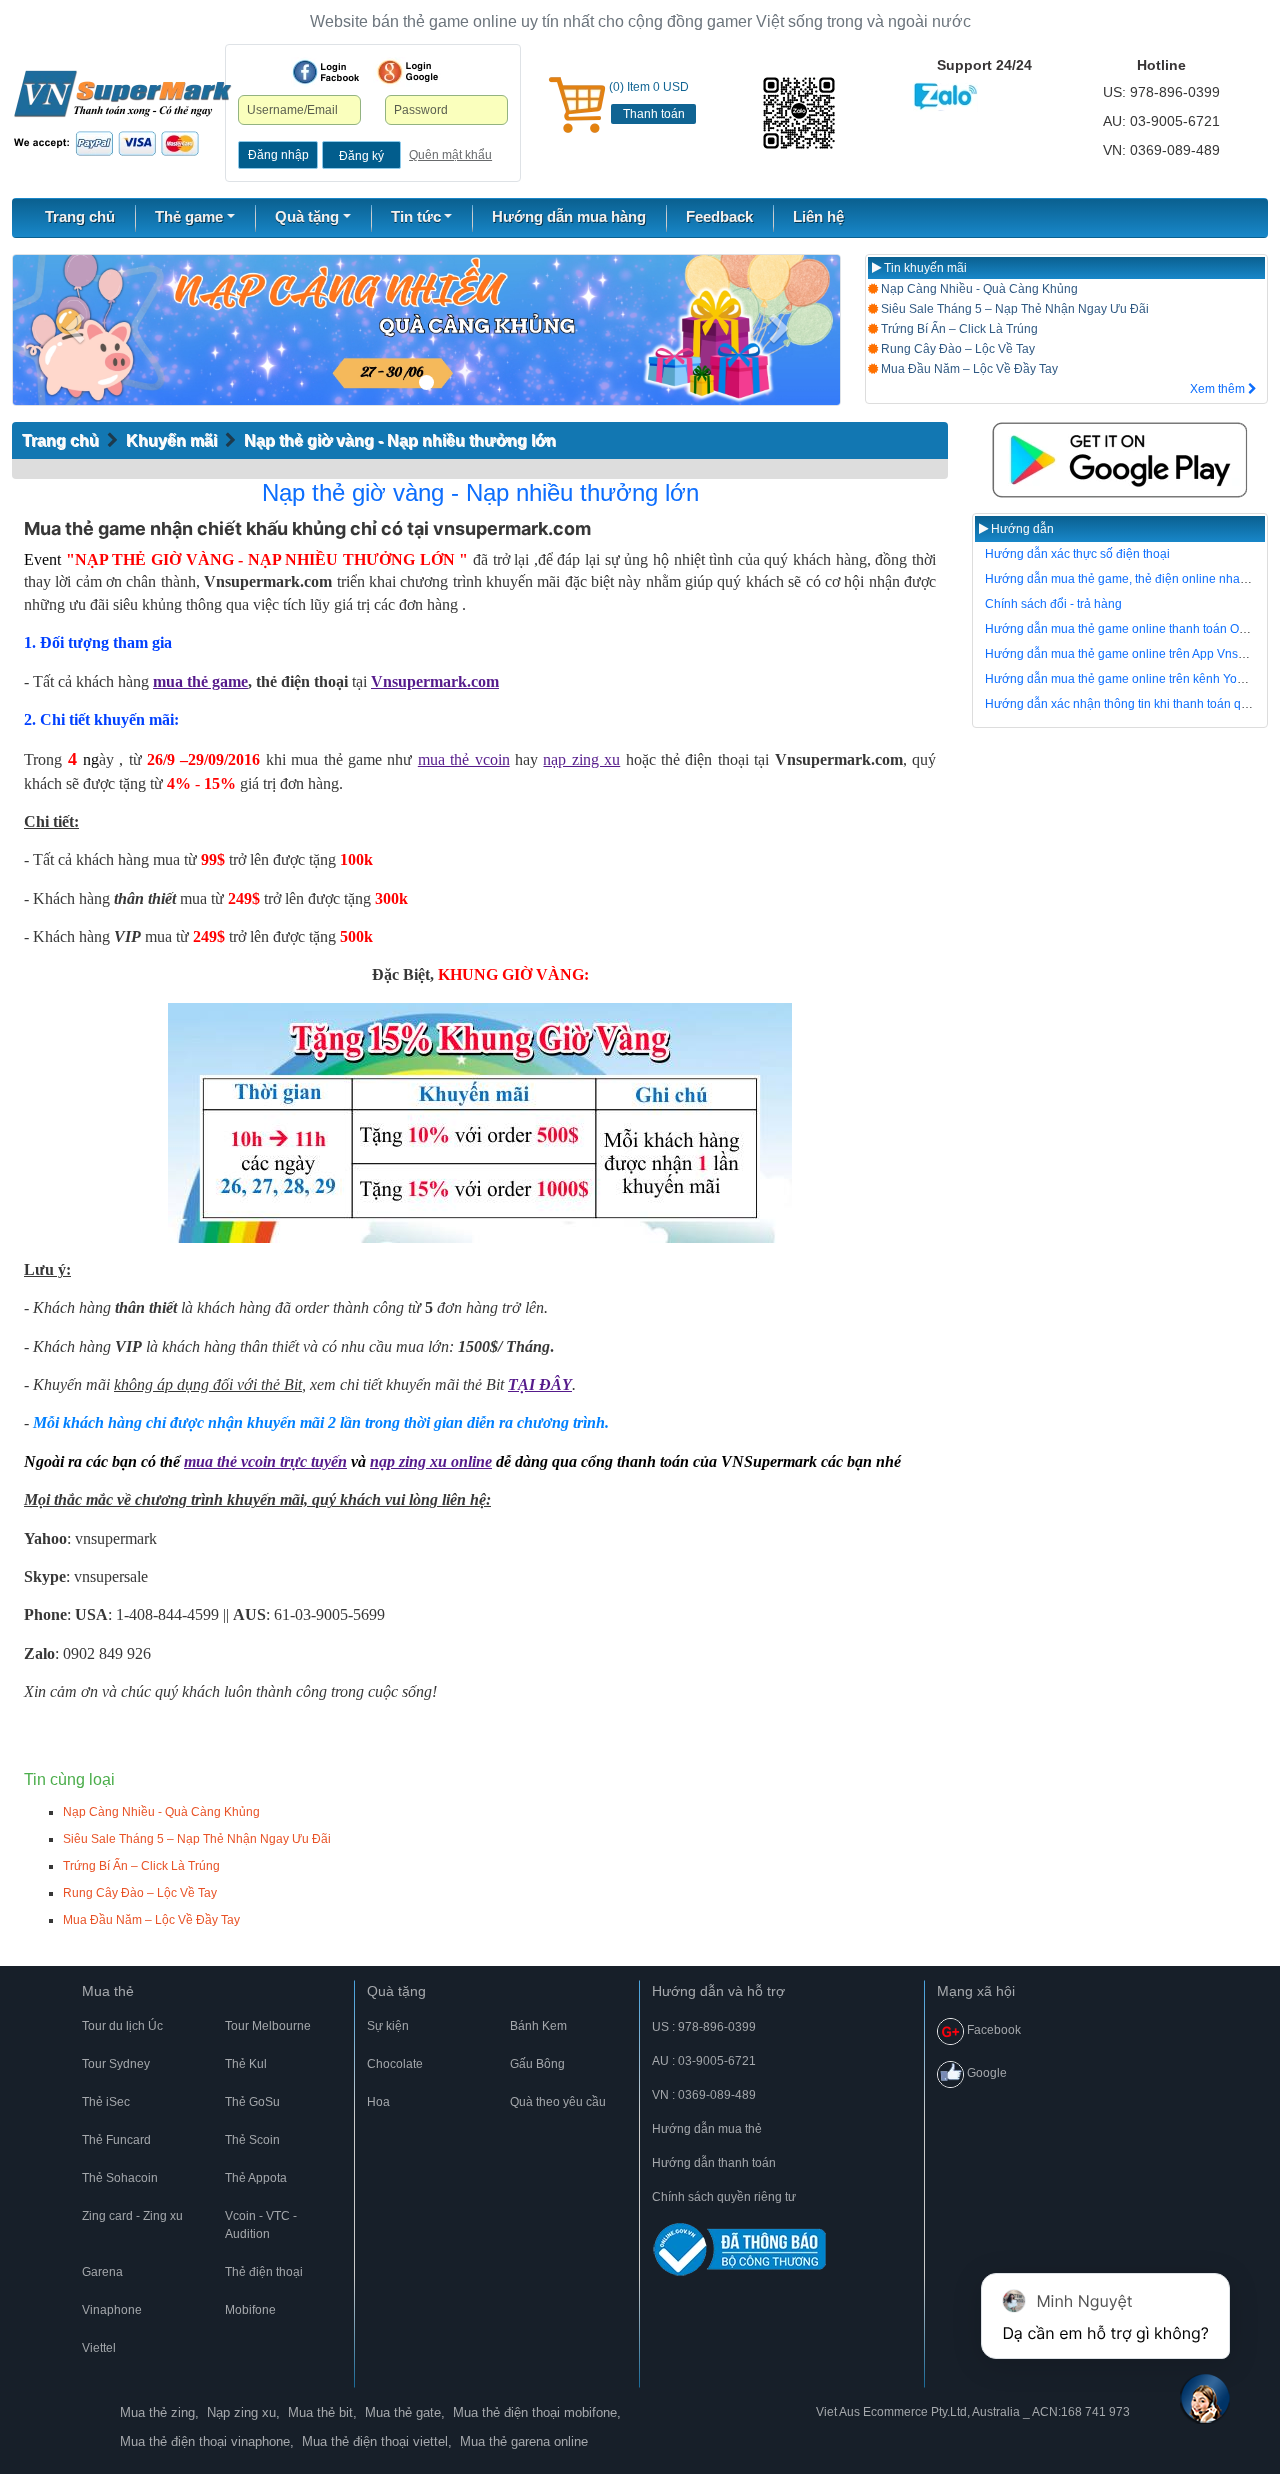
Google (985, 2073)
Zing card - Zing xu (132, 2216)
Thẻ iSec (106, 2102)
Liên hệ (818, 216)
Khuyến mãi (171, 440)
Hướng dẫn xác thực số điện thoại (1077, 554)
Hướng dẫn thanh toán (714, 2163)
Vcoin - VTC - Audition (261, 2225)
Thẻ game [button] (189, 216)
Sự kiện (388, 2026)
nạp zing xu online (431, 1461)
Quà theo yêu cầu (558, 2102)
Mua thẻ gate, (405, 2412)
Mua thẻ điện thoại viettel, (377, 2441)
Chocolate (395, 2064)
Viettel (99, 2348)
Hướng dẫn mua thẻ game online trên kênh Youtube (1126, 679)
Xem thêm (1219, 389)
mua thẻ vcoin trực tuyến (265, 1461)
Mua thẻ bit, (322, 2412)
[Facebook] (326, 72)
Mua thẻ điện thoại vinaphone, (207, 2441)
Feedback (719, 216)
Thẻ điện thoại (264, 2272)
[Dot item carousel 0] (426, 382)
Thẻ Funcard (116, 2140)
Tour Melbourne (268, 2026)
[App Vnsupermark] (1120, 460)
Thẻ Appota (256, 2178)
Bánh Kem (538, 2026)
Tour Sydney (116, 2064)
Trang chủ (80, 216)
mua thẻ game (200, 681)
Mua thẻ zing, (159, 2412)
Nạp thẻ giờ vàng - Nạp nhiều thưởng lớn (400, 440)
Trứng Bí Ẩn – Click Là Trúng (958, 329)
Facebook (992, 2030)
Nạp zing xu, (243, 2412)
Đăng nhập (278, 155)
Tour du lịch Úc (122, 2026)
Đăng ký (361, 156)
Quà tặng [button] (307, 216)
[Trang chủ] (122, 112)
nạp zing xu (581, 759)
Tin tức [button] (416, 216)
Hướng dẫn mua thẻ (707, 2129)
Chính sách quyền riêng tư (724, 2197)
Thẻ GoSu (252, 2102)
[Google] (408, 72)
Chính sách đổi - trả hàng (1053, 604)
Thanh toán (654, 114)
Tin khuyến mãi (924, 268)
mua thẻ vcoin (464, 759)
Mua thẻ (108, 1991)
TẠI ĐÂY (540, 1384)
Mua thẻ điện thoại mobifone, (537, 2412)
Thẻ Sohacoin (120, 2178)
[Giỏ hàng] (577, 105)
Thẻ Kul (246, 2064)
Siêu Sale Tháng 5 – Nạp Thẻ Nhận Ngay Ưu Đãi (1013, 309)
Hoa (378, 2102)
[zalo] (800, 113)
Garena (102, 2272)
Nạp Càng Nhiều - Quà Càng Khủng (978, 289)
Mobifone (250, 2310)
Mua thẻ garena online (524, 2441)
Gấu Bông (537, 2064)
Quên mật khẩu (450, 155)
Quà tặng (396, 1991)
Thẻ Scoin (252, 2140)
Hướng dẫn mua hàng (569, 216)
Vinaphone (112, 2310)
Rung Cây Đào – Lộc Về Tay (956, 349)
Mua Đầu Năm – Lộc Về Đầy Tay (968, 369)
